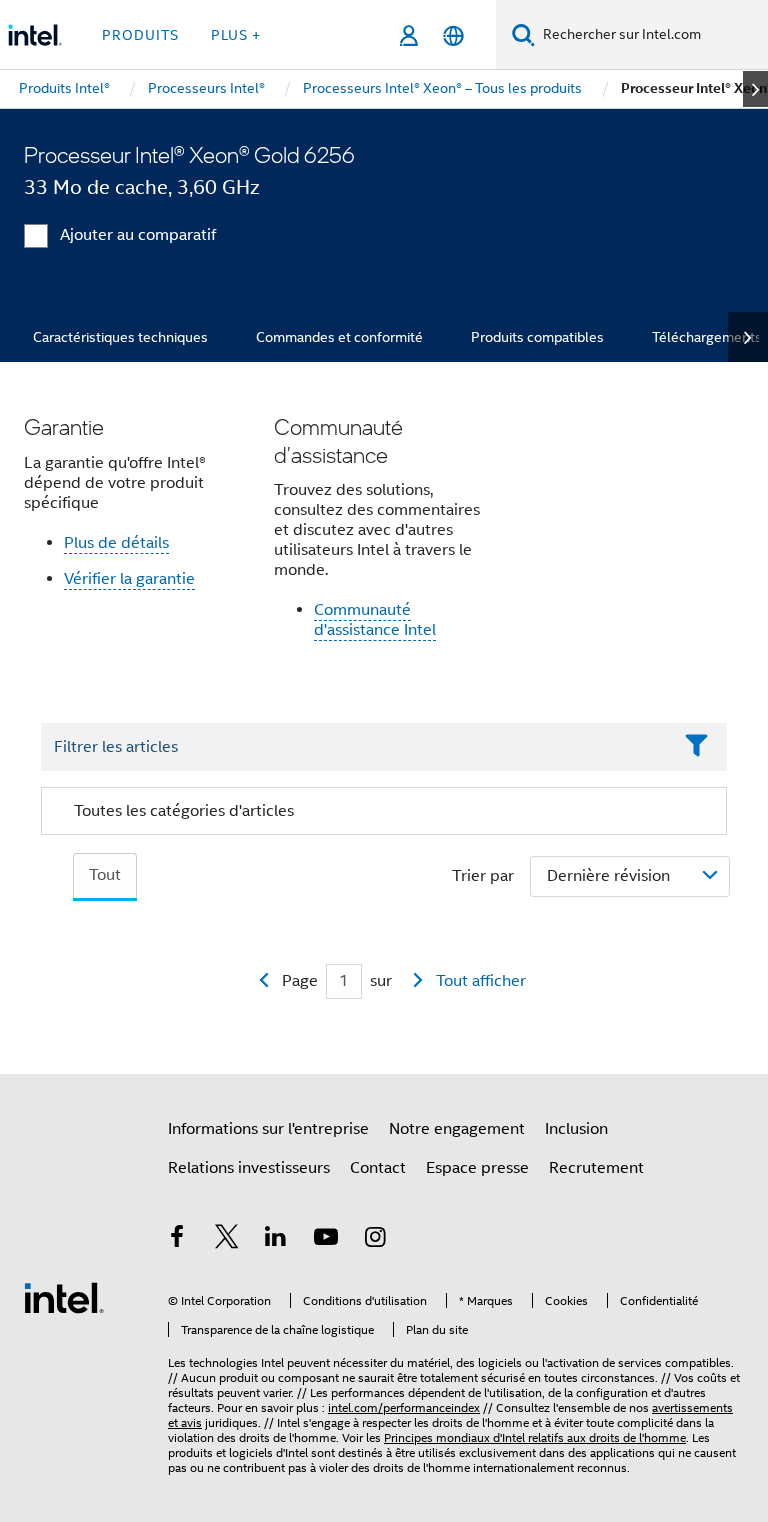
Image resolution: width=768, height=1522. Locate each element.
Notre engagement (457, 1129)
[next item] (755, 89)
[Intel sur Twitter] (227, 1240)
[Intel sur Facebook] (177, 1240)
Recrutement (596, 1168)
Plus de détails (116, 543)
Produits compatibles (537, 337)
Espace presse (477, 1168)
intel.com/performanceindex (404, 1407)
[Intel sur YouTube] (326, 1240)
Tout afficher (481, 981)
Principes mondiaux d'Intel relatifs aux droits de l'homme (535, 1437)
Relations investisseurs (249, 1168)
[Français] (453, 35)
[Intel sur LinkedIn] (276, 1240)
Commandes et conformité (339, 337)
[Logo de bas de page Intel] (64, 1297)
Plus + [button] (236, 35)
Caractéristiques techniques (120, 337)
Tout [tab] (105, 875)
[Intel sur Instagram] (375, 1240)
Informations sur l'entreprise (268, 1129)
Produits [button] (140, 35)
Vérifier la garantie (129, 579)
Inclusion (576, 1129)
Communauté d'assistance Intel (375, 620)
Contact (378, 1168)
